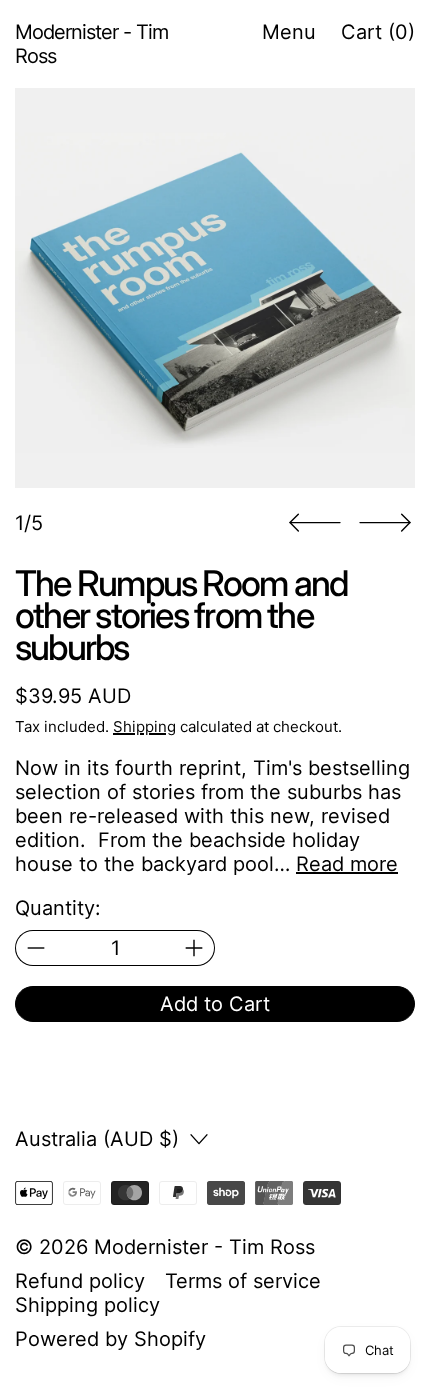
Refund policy (80, 1281)
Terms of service (243, 1281)
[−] (35, 948)
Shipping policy (87, 1305)
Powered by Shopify (110, 1339)
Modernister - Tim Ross (204, 1247)
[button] (215, 288)
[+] (194, 948)
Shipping (144, 726)
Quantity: (58, 908)
